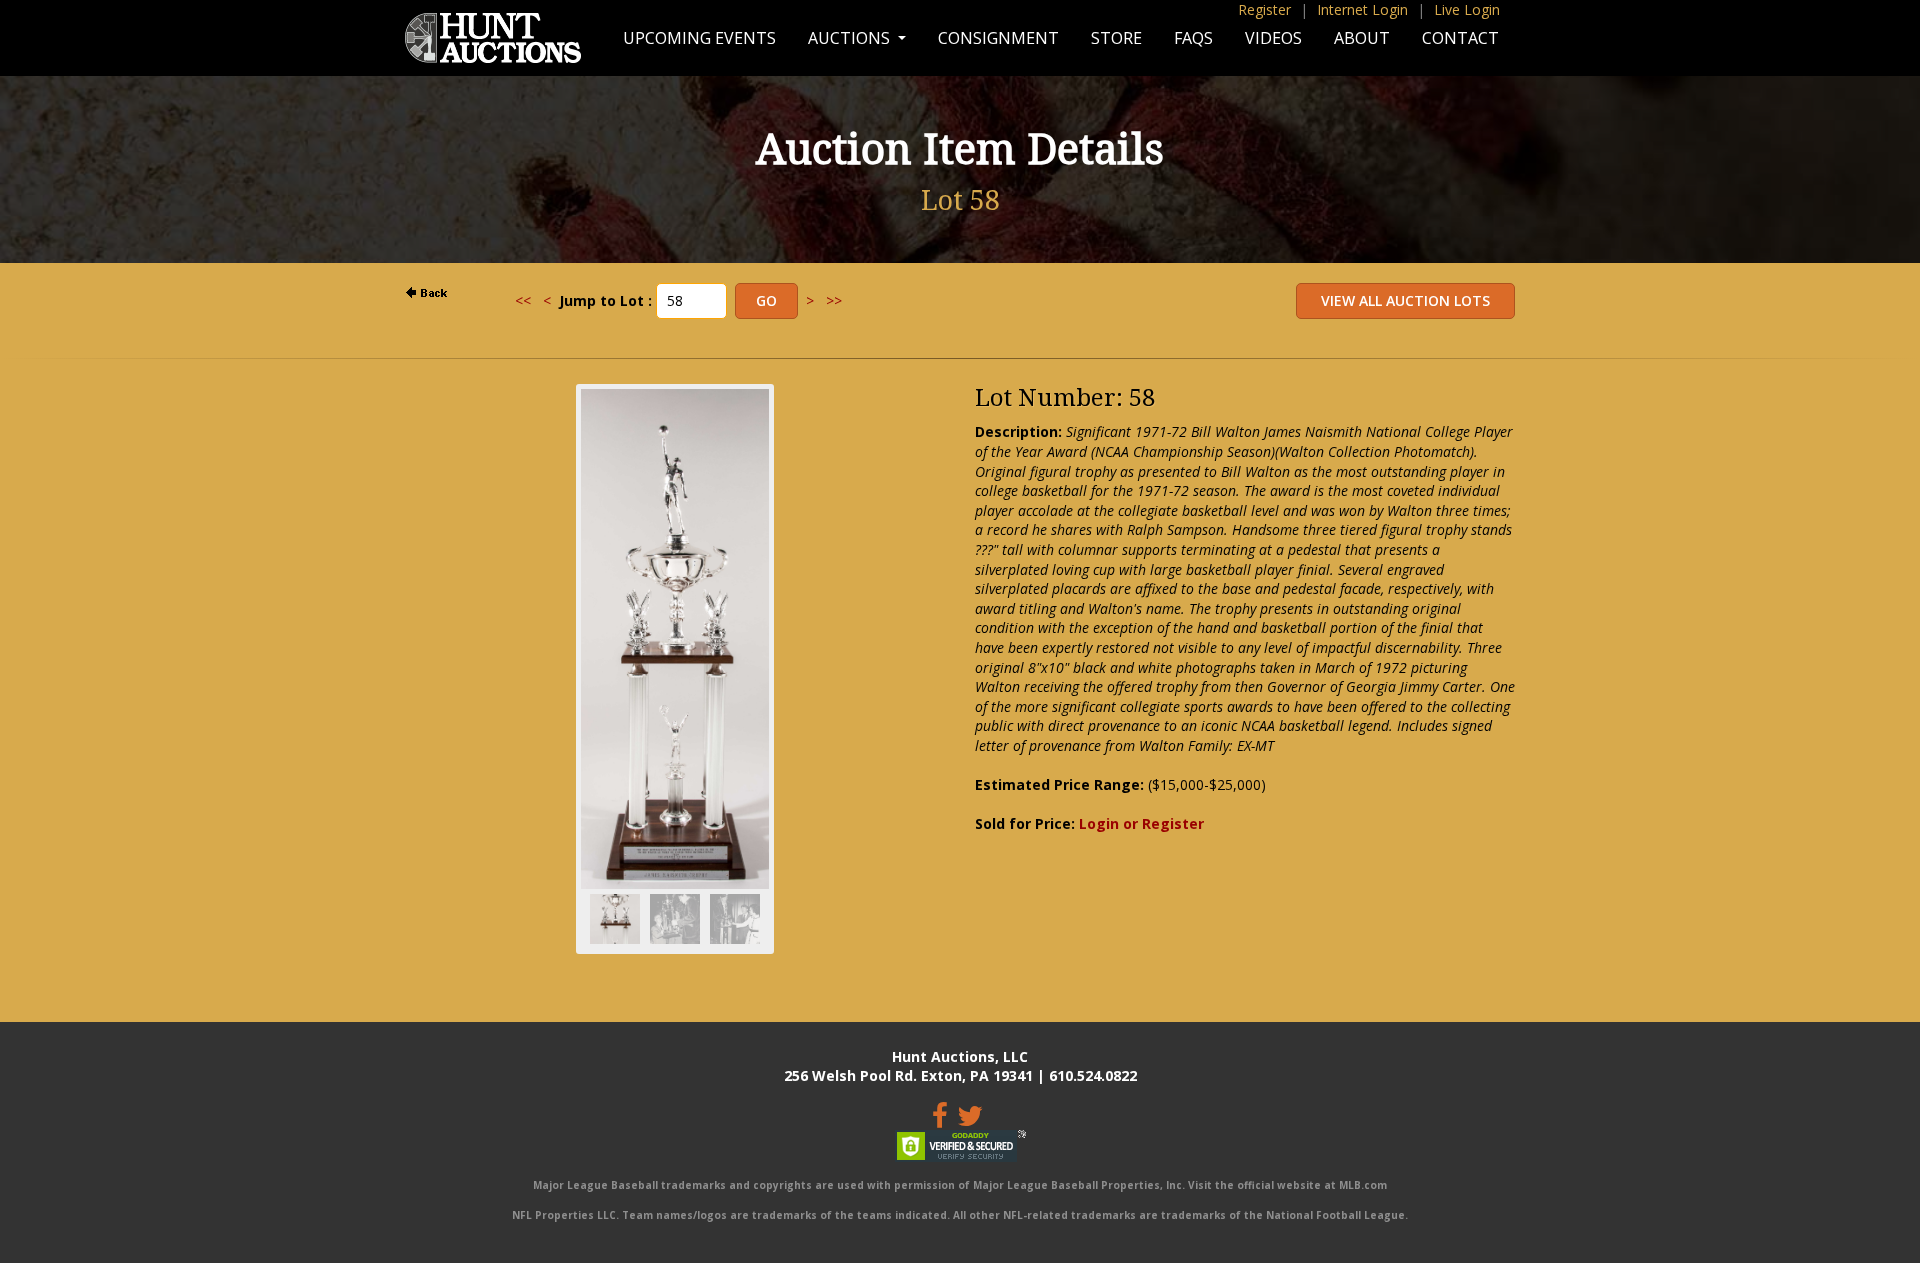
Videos (1273, 38)
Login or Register (1141, 823)
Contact (1460, 38)
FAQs (1193, 38)
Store (1116, 38)
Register (1264, 9)
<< (523, 300)
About (1362, 38)
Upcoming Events (699, 38)
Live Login (1467, 9)
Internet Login (1362, 9)
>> (834, 300)
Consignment (998, 38)
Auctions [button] (851, 38)
